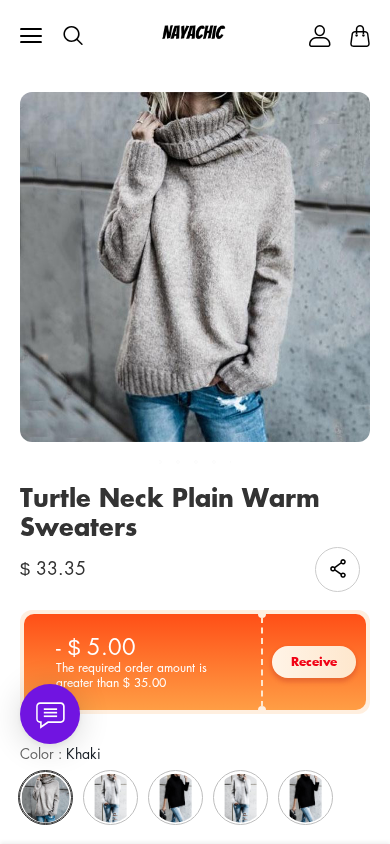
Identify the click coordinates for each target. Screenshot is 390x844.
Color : (60, 753)
